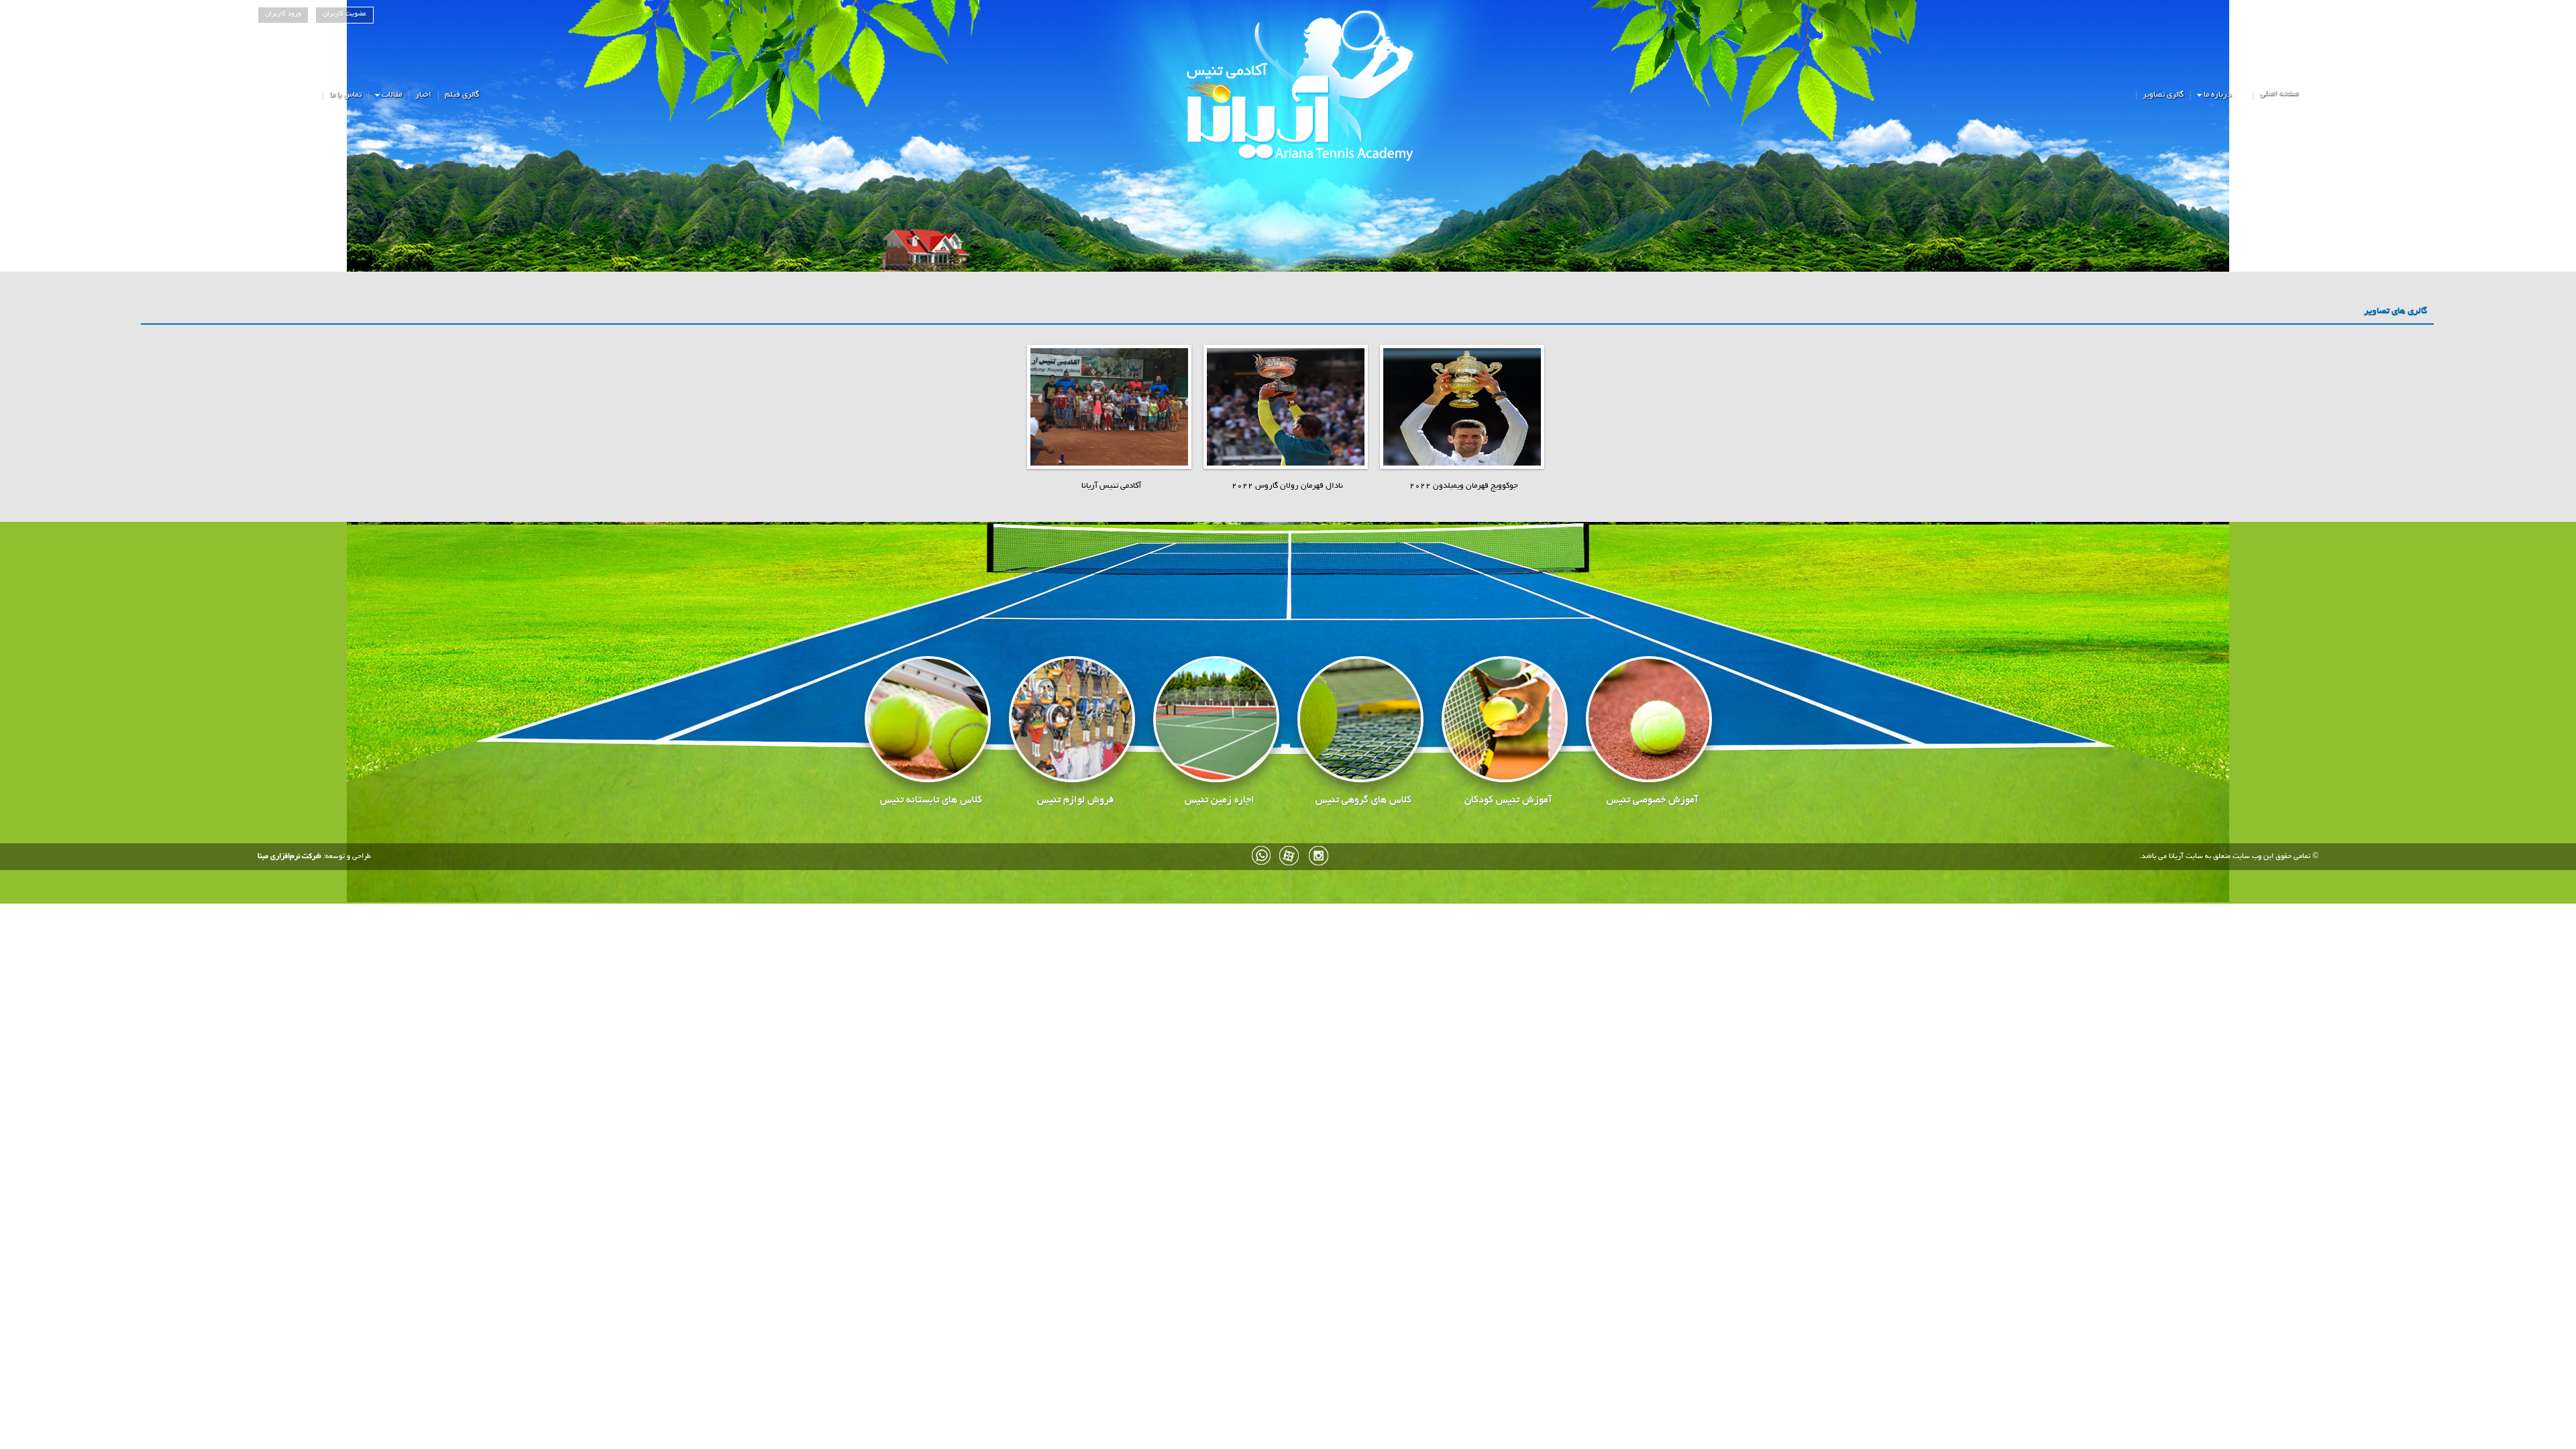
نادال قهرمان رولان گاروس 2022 (1287, 486)
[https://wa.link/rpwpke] (1262, 856)
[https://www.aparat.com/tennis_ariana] (1290, 856)
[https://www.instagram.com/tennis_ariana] (1318, 856)
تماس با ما (345, 95)
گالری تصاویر (2163, 95)
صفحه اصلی (2279, 94)
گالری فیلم (462, 95)
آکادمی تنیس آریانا (1111, 486)
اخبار (423, 95)
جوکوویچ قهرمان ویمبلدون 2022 (1464, 486)
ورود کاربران (283, 14)
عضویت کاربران (344, 14)
